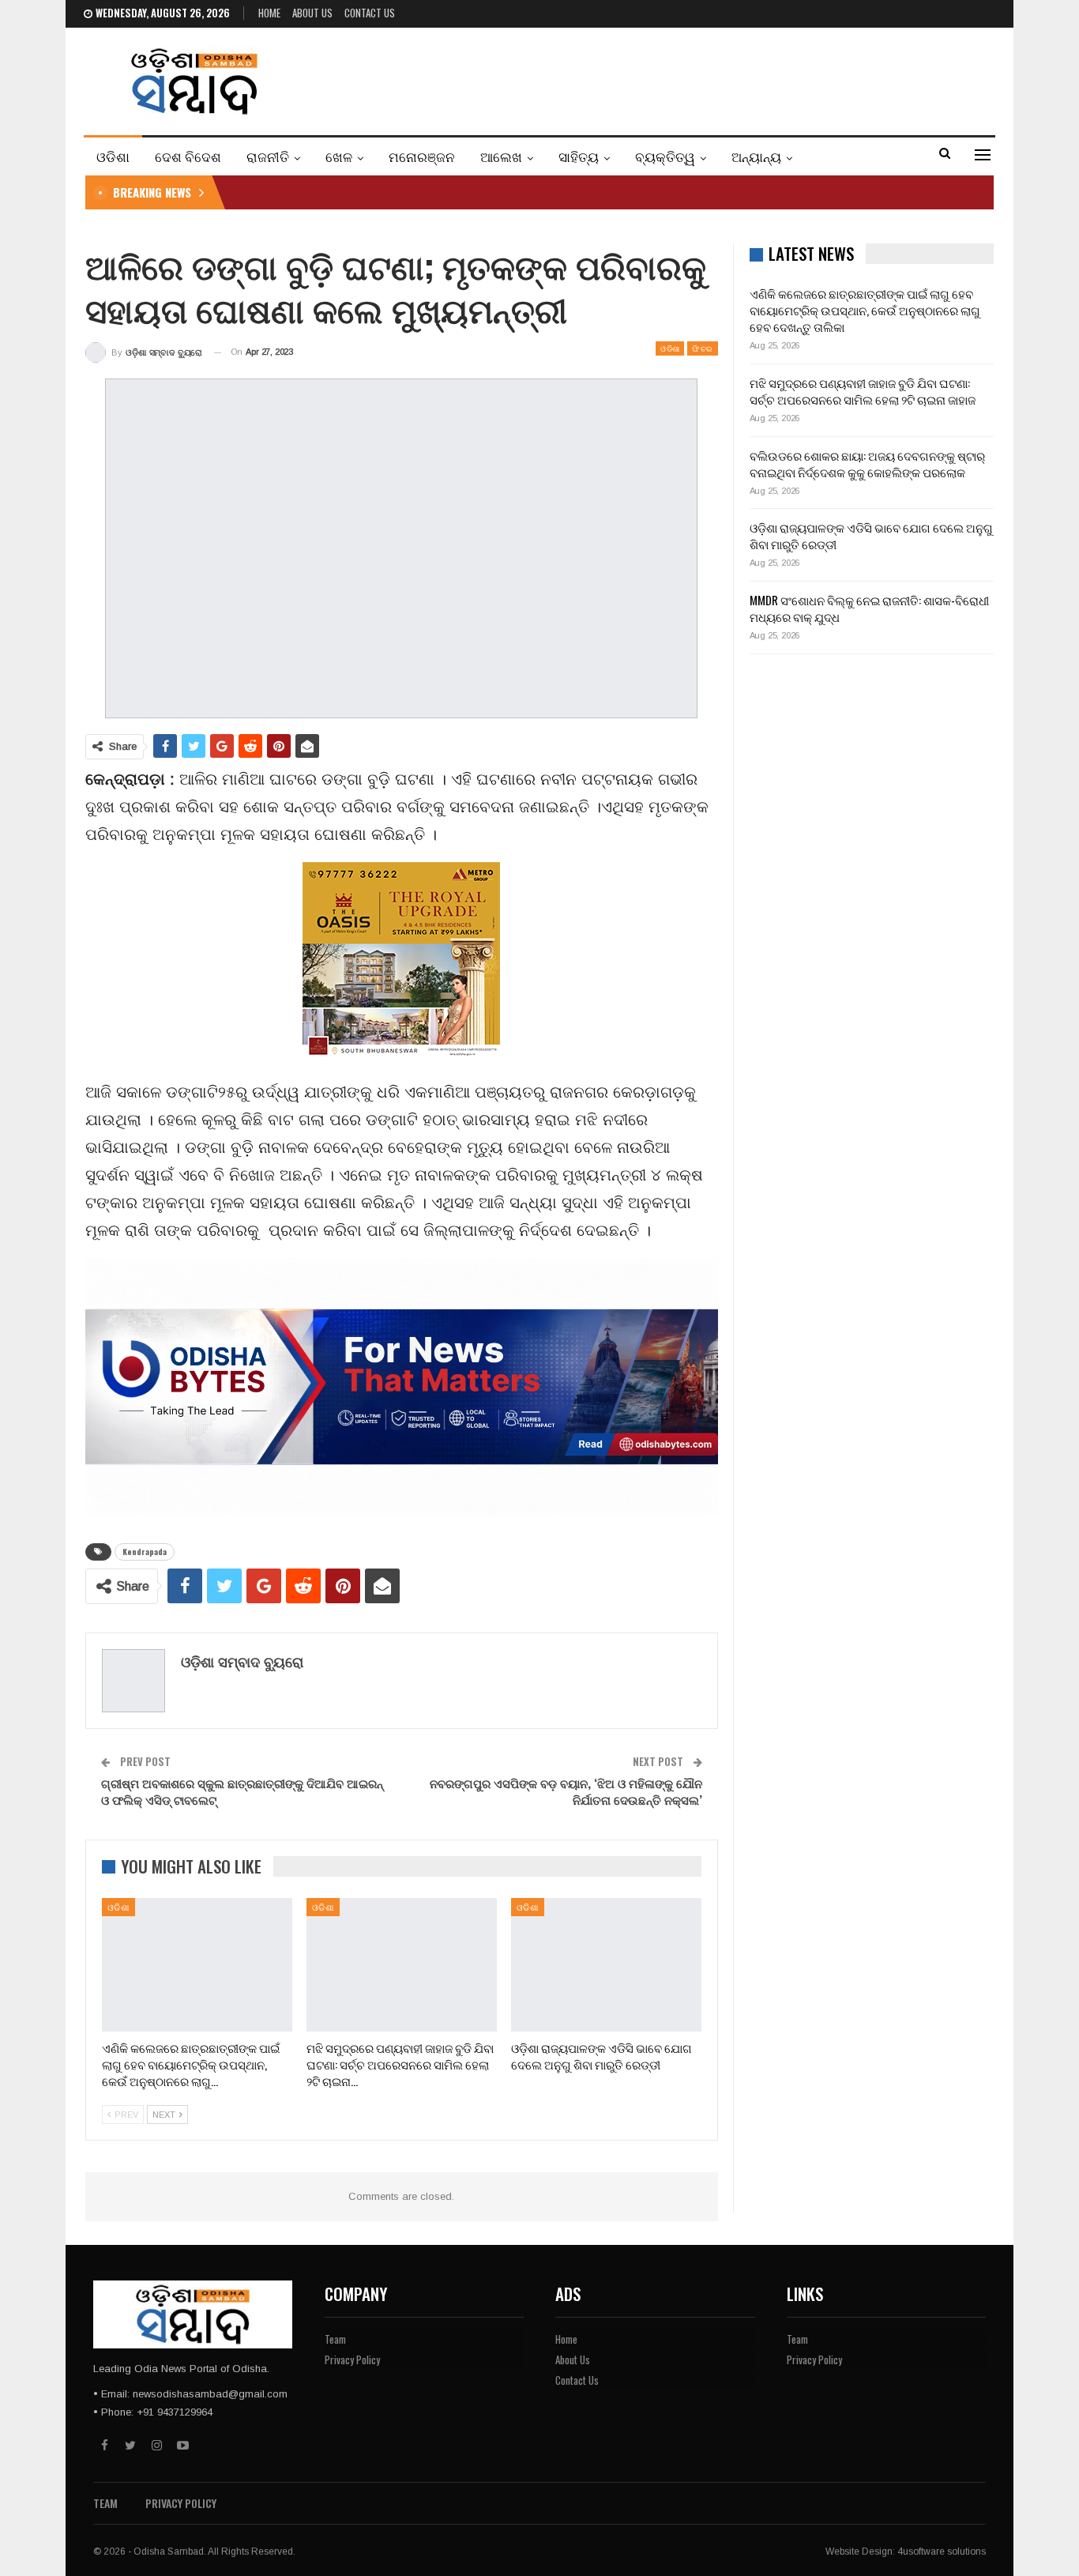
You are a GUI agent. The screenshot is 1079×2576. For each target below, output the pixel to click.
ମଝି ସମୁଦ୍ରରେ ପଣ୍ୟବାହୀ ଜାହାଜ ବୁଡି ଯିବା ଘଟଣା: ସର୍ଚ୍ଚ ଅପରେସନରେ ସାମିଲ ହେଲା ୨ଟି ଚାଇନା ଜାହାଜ (863, 391)
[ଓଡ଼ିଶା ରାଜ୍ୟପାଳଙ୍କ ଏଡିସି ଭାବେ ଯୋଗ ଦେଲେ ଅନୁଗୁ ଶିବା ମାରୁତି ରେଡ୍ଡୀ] (606, 1965)
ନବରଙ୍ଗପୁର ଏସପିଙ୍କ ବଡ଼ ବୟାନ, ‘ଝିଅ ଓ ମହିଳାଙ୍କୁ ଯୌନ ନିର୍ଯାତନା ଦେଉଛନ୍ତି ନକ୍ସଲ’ (566, 1791)
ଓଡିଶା (113, 156)
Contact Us (370, 13)
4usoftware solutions (942, 2552)
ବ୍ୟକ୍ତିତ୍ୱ (665, 156)
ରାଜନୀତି (268, 156)
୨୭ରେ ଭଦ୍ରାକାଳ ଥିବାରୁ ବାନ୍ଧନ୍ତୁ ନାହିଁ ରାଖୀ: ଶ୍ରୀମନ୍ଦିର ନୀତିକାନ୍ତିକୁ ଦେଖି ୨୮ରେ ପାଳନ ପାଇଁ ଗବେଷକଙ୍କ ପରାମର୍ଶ (487, 192)
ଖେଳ (339, 156)
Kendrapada (145, 1552)
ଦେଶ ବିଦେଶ (188, 156)
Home (269, 13)
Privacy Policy (352, 2359)
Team (335, 2339)
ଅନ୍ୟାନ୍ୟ (756, 156)
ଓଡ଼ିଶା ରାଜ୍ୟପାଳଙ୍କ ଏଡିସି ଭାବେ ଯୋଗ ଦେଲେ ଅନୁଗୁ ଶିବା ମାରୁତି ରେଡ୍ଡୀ (871, 535)
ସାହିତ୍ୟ (579, 156)
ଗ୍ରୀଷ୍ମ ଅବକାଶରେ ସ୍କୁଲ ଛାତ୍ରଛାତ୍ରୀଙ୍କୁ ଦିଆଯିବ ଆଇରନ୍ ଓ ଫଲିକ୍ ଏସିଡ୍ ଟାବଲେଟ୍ (242, 1791)
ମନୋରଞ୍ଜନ (422, 156)
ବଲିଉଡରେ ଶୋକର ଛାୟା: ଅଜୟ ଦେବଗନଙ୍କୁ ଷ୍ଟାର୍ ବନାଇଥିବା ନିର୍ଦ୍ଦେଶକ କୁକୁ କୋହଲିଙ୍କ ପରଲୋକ (867, 463)
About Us (312, 13)
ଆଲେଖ (501, 156)
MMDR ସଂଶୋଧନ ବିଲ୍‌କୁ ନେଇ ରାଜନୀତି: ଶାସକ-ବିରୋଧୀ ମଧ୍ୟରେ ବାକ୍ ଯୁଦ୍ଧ (869, 608)
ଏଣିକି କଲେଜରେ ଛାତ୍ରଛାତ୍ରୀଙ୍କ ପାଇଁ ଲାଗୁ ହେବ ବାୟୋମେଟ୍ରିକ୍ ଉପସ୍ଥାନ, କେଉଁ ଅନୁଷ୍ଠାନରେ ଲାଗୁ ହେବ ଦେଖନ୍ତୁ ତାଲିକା (865, 310)
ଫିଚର (702, 348)
